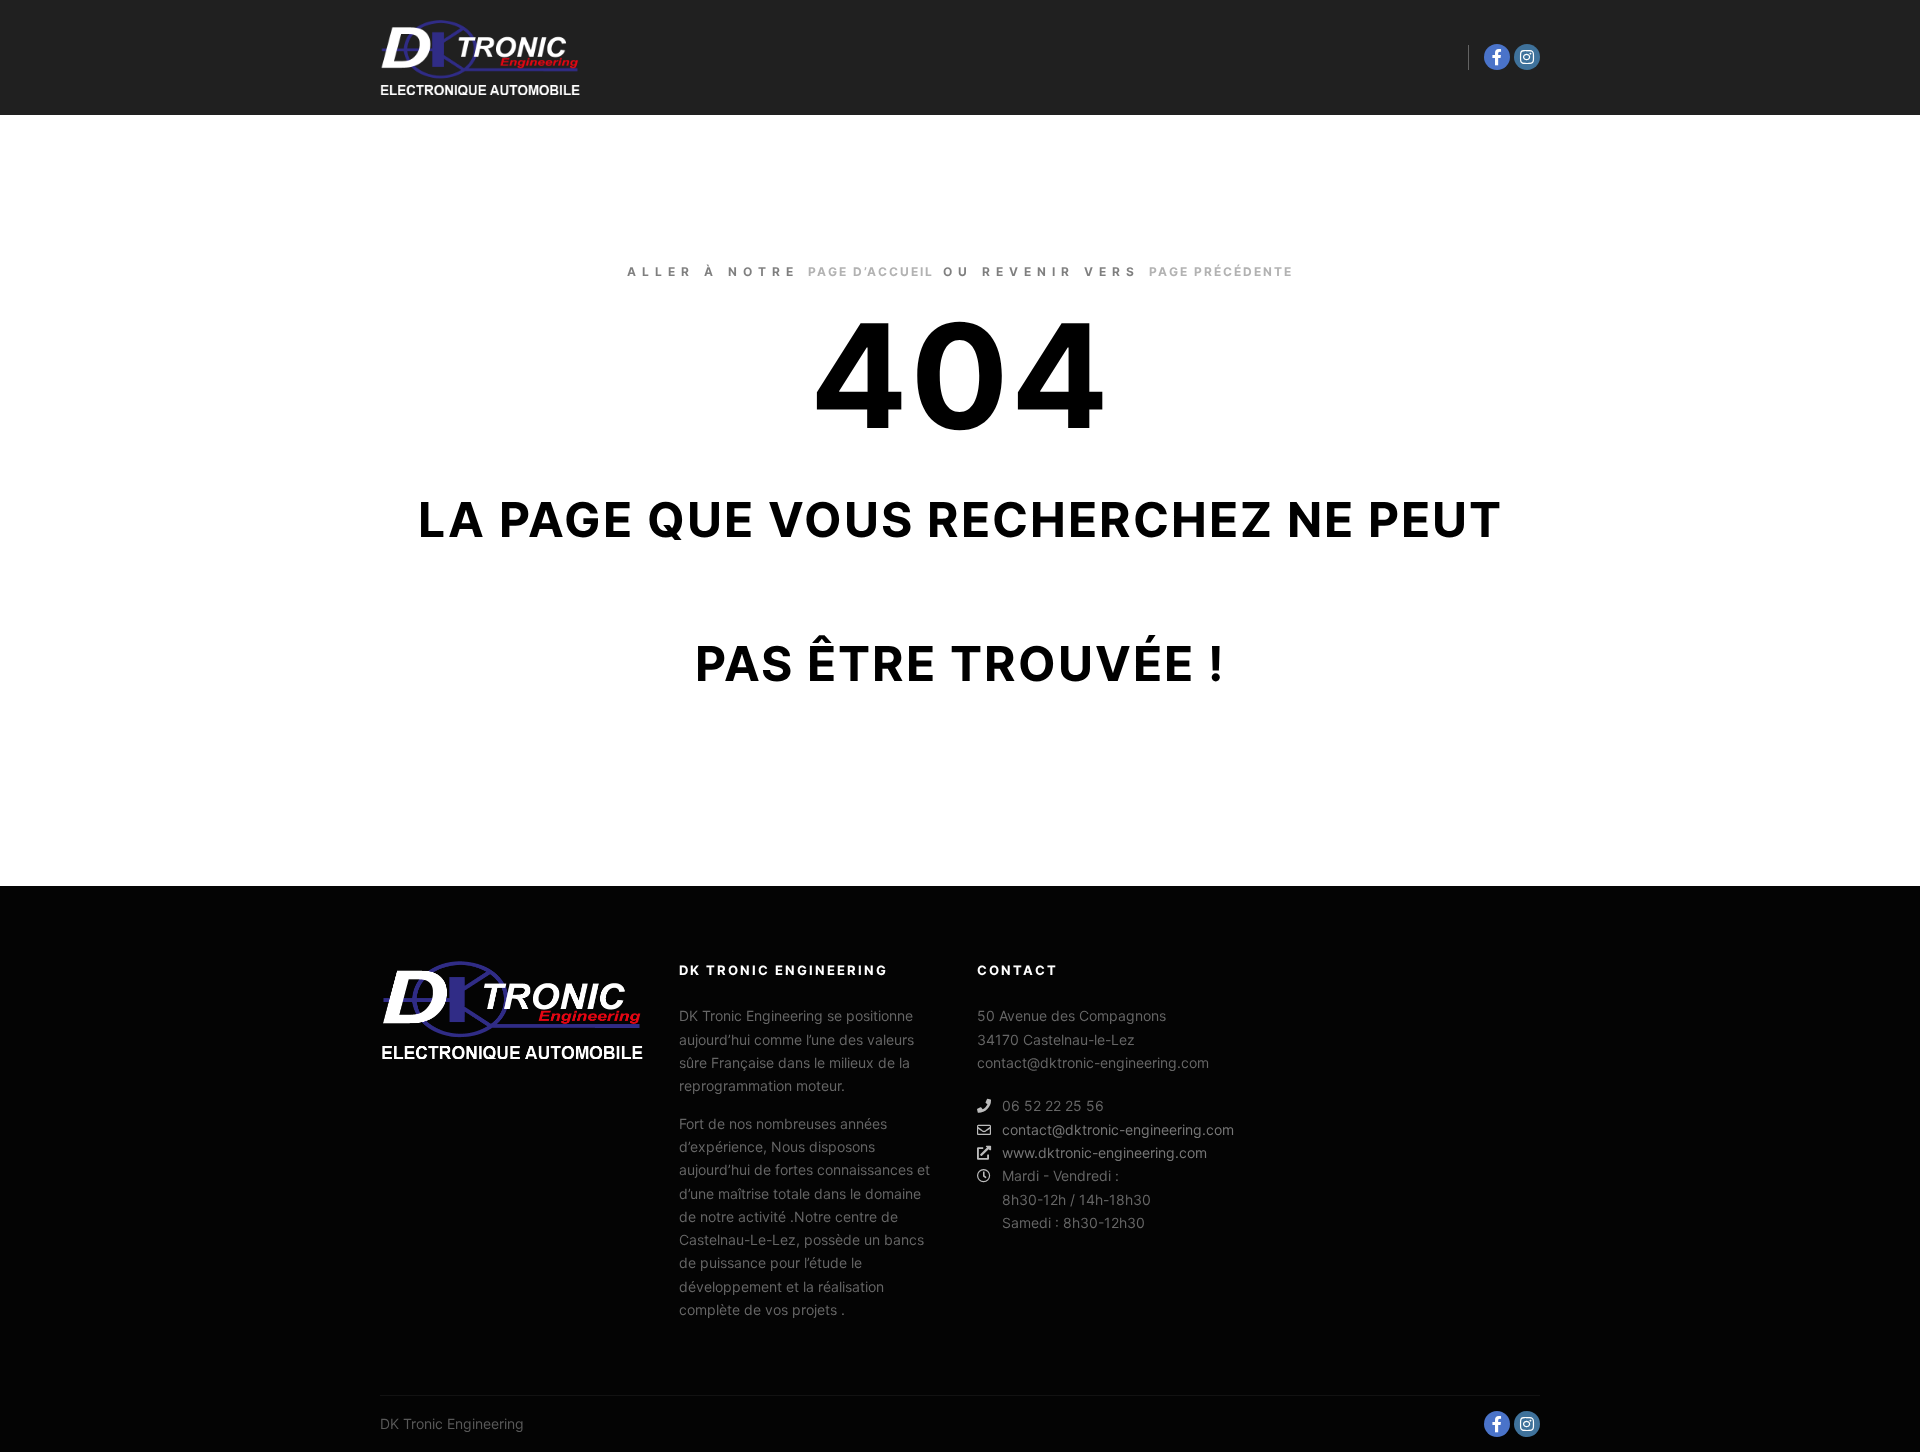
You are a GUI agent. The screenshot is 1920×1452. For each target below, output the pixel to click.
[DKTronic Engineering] (480, 57)
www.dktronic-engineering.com (1104, 1152)
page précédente (1221, 271)
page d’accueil (871, 271)
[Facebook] (1497, 57)
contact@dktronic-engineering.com (1118, 1129)
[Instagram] (1527, 57)
